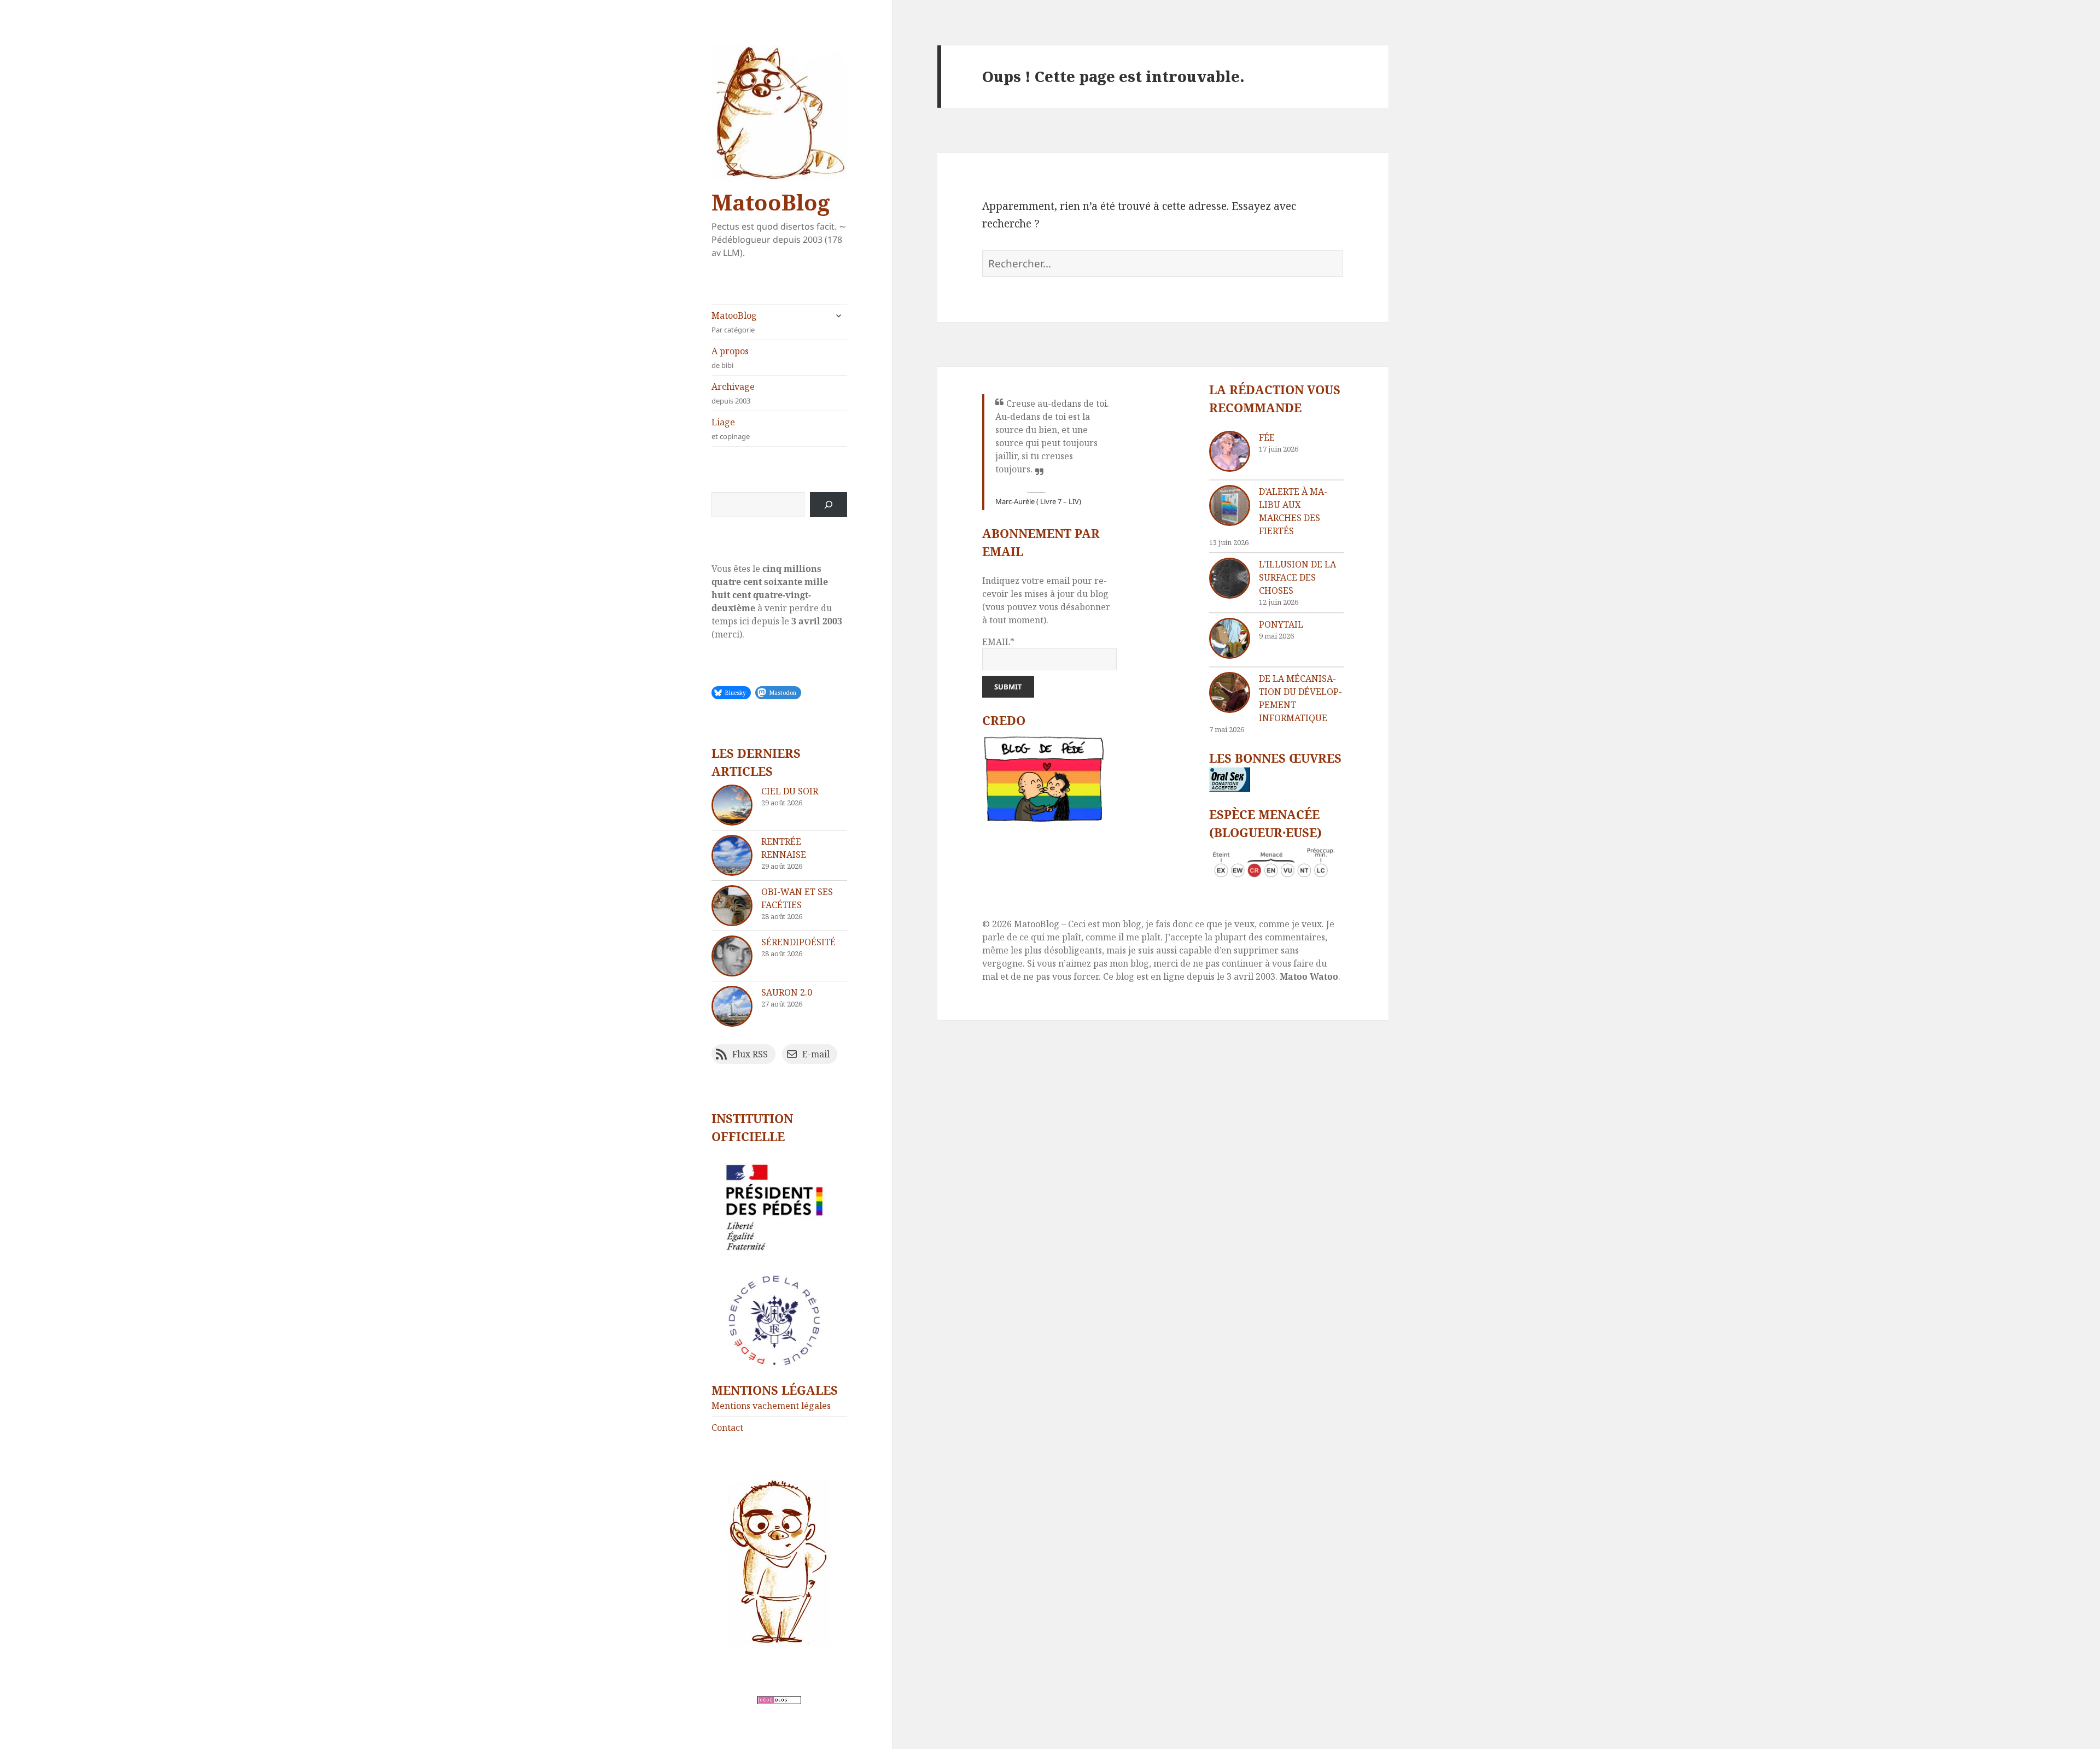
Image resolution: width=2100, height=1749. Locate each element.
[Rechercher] (829, 505)
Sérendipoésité (798, 942)
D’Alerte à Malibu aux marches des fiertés (1293, 511)
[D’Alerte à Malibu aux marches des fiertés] (1230, 505)
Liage (731, 429)
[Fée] (1230, 451)
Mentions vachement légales (771, 1406)
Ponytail (1281, 624)
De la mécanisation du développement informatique (1300, 698)
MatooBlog (771, 202)
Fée (1267, 437)
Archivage (733, 393)
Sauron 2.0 (787, 992)
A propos (730, 358)
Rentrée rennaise (784, 848)
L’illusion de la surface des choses (1297, 577)
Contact (727, 1428)
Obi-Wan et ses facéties (797, 898)
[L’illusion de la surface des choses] (1230, 578)
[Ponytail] (1230, 638)
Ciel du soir (790, 791)
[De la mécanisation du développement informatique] (1230, 692)
